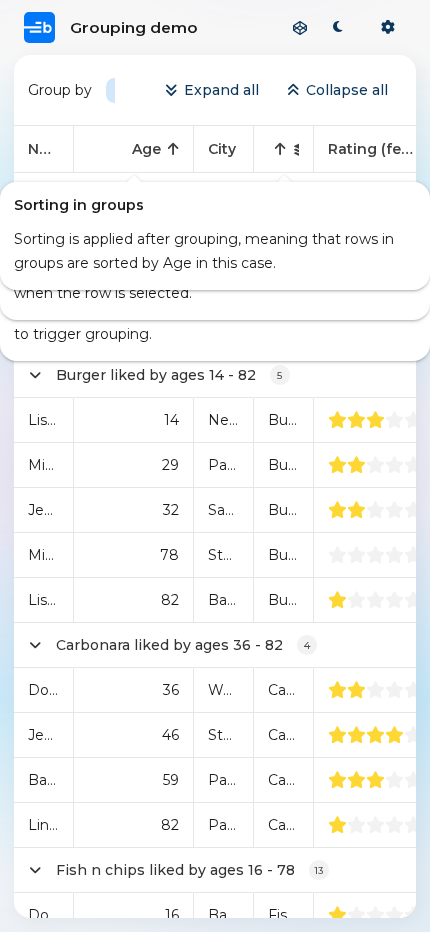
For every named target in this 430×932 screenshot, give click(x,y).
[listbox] (110, 90)
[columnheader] (44, 149)
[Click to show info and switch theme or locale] (388, 28)
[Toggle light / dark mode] (338, 28)
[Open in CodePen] (300, 28)
